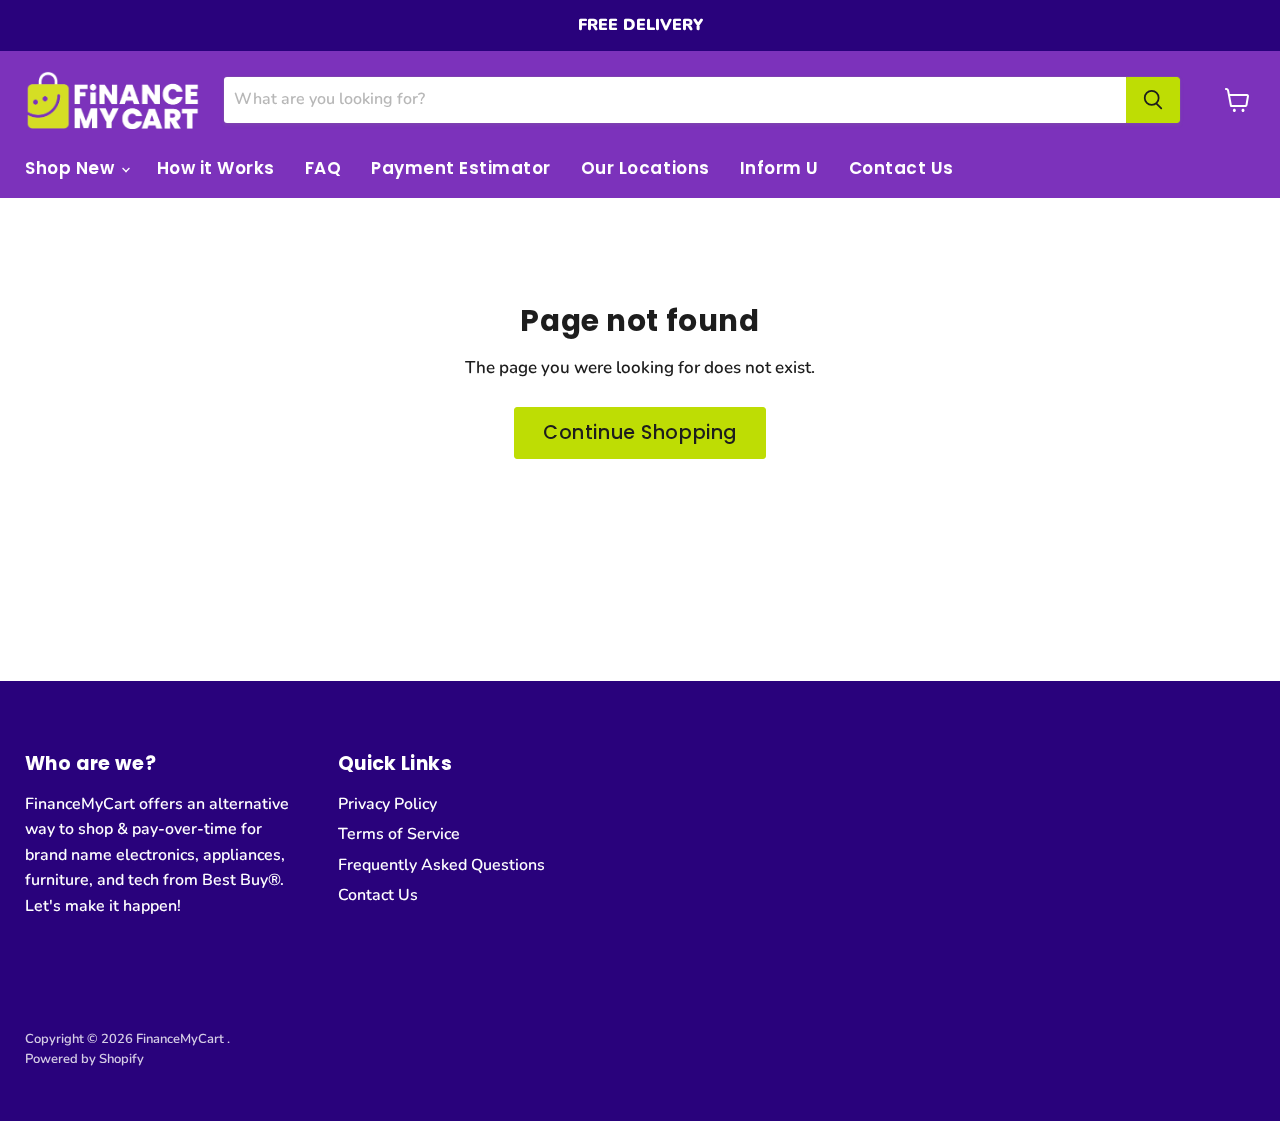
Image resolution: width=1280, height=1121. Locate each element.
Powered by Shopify (84, 1059)
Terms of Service (399, 834)
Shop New (72, 168)
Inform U (779, 168)
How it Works (216, 168)
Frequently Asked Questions (441, 865)
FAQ (323, 168)
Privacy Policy (387, 804)
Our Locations (645, 168)
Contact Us (901, 168)
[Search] (1153, 100)
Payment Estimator (461, 168)
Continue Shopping (640, 432)
